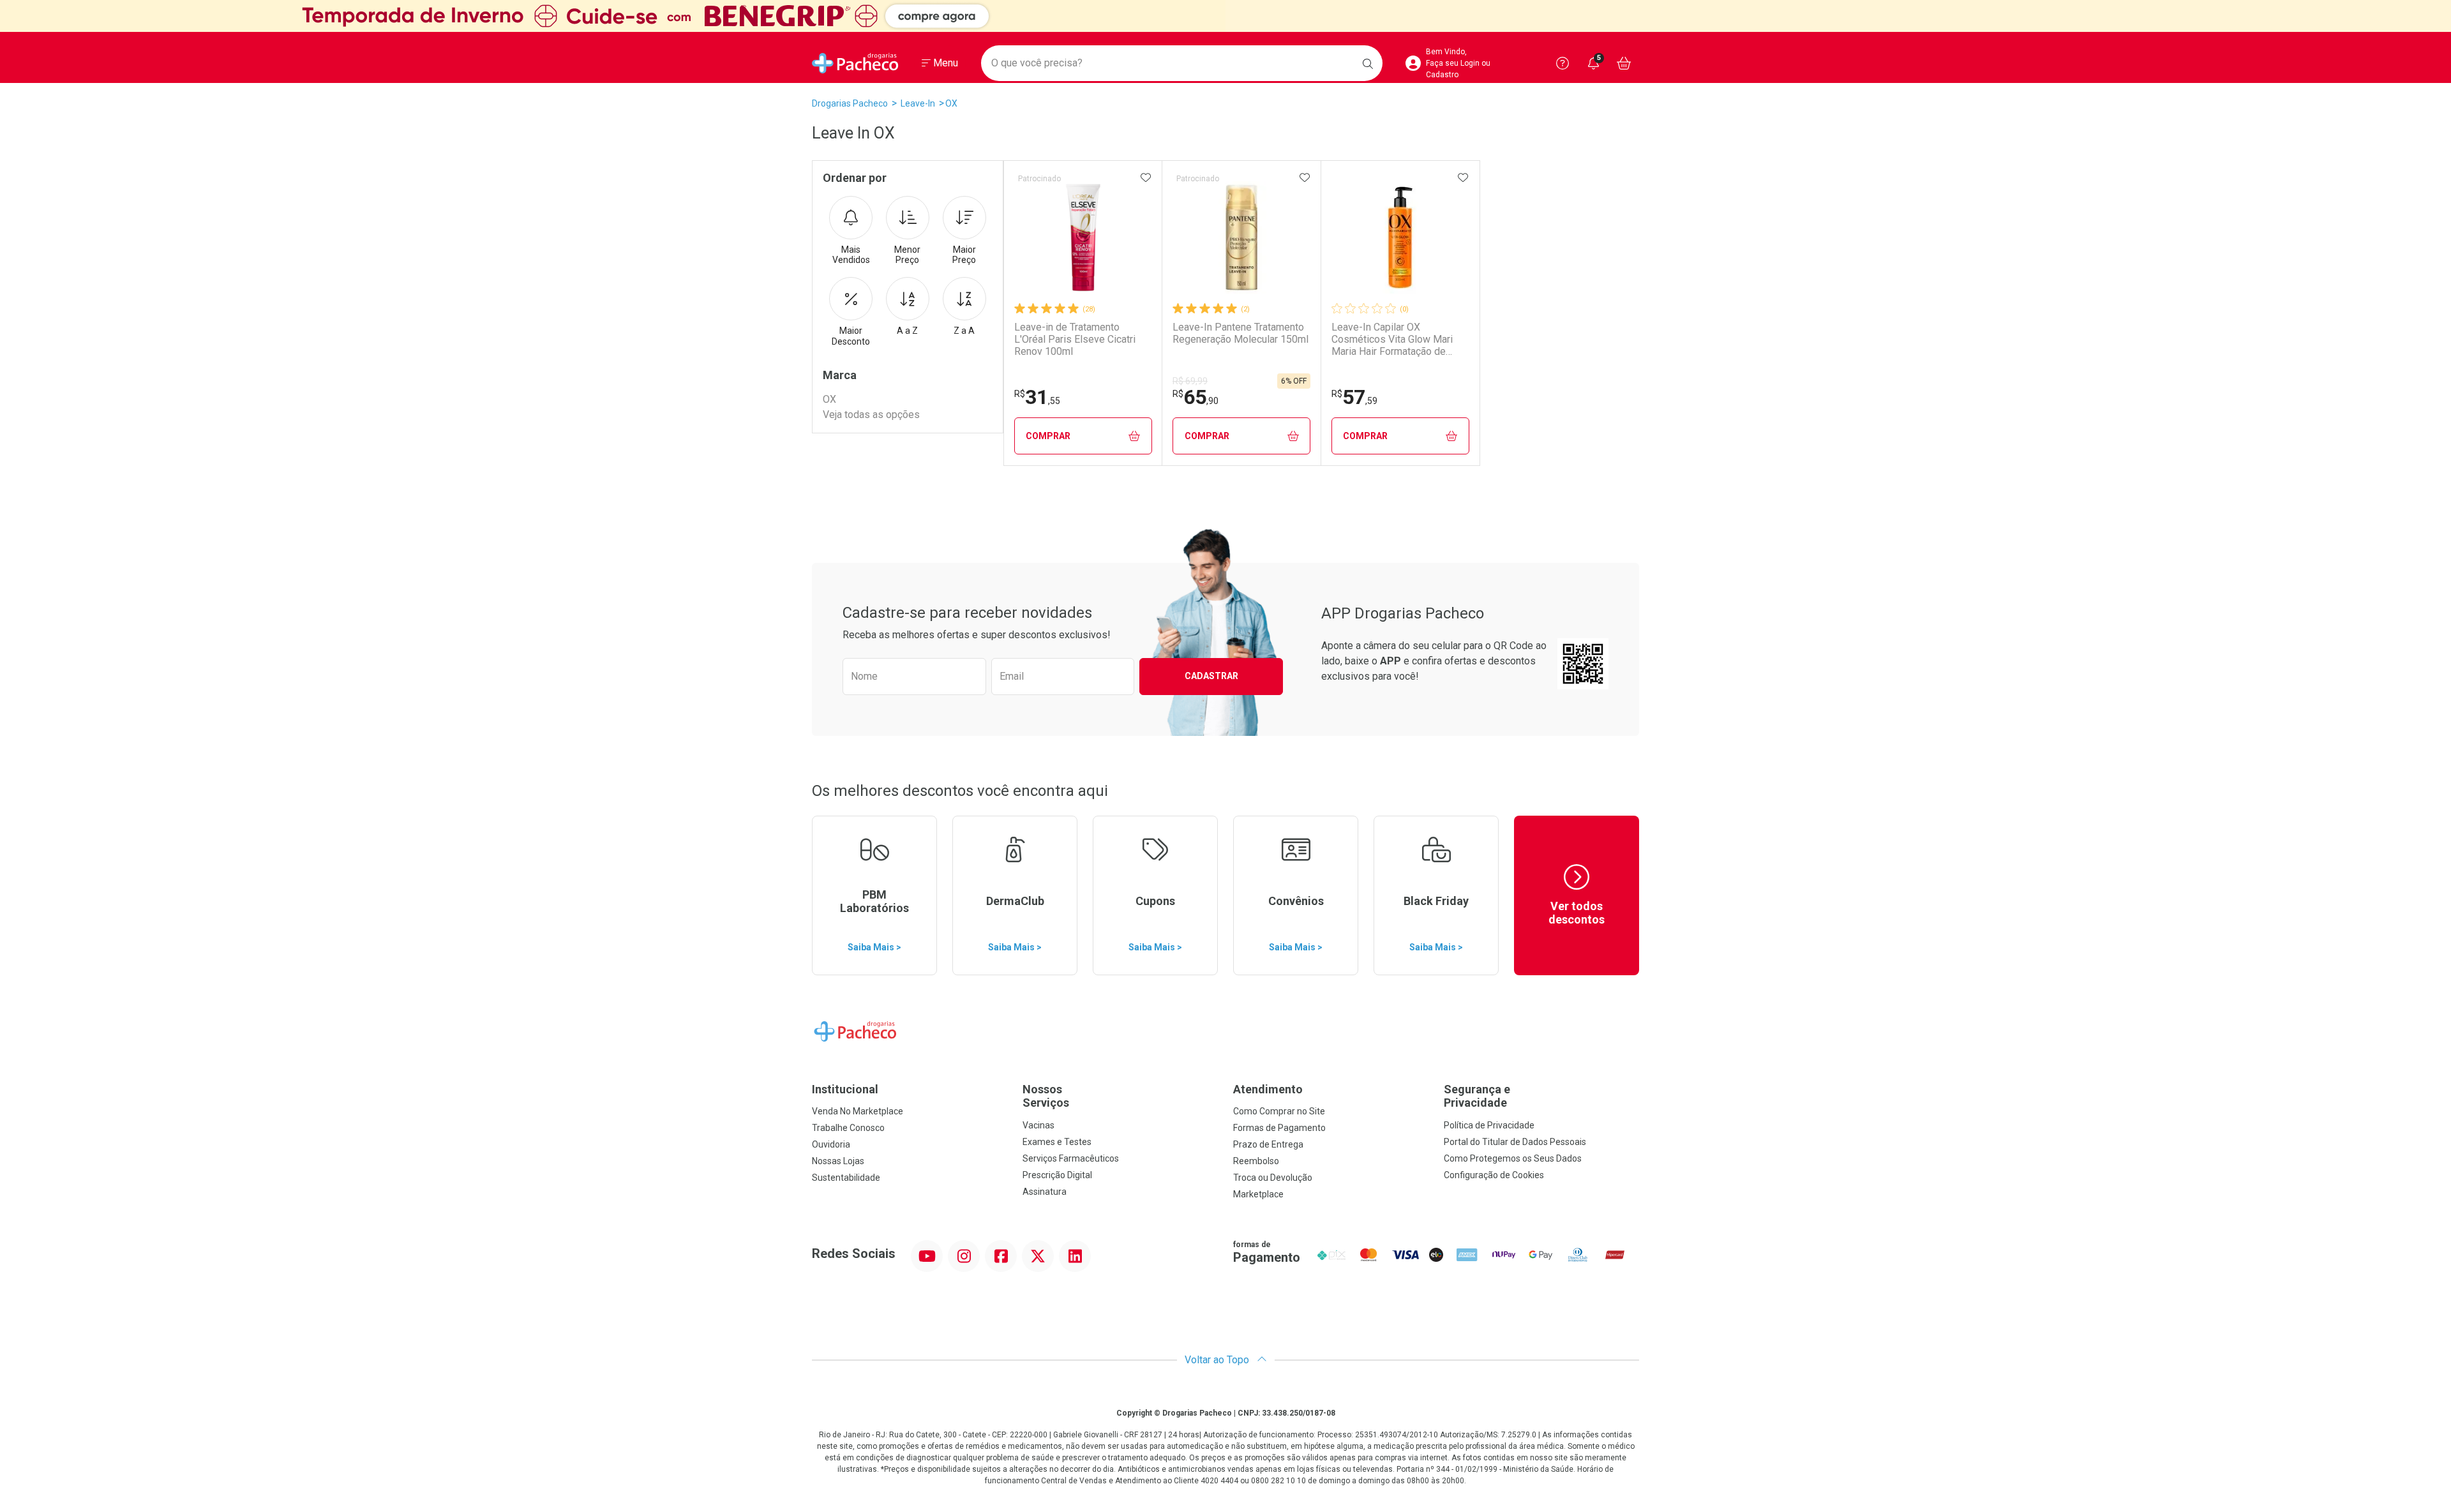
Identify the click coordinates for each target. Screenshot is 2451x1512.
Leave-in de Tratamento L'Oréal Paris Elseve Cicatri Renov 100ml (1075, 339)
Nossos (1046, 1096)
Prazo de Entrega (1268, 1144)
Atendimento (1268, 1089)
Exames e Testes (1057, 1142)
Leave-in (918, 103)
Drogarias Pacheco (850, 103)
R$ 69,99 (1190, 381)
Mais (851, 255)
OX (951, 103)
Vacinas (1038, 1125)
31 (1037, 397)
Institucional (845, 1089)
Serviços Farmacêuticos (1071, 1158)
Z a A (964, 331)
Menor (907, 255)
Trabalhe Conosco (848, 1128)
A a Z (907, 331)
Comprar (1048, 436)
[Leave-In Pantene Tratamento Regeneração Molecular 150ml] (1241, 237)
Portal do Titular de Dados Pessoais (1515, 1142)
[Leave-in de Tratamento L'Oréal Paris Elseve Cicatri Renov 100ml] (1083, 237)
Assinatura (1045, 1192)
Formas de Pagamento (1279, 1128)
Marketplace (1258, 1194)
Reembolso (1256, 1161)
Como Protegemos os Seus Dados (1513, 1158)
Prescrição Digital (1057, 1175)
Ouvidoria (831, 1144)
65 (1196, 397)
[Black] (1225, 16)
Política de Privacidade (1489, 1125)
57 (1354, 397)
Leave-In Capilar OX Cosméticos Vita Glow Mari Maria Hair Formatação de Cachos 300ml (1392, 340)
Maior (964, 255)
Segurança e (1477, 1096)
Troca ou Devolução (1273, 1178)
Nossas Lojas (838, 1161)
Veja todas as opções (871, 415)
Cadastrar (1211, 676)
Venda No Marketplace (858, 1111)
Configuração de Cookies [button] (1494, 1175)
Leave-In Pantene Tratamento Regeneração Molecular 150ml (1240, 333)
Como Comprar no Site (1279, 1111)
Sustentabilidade (846, 1178)
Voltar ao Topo (1218, 1360)
